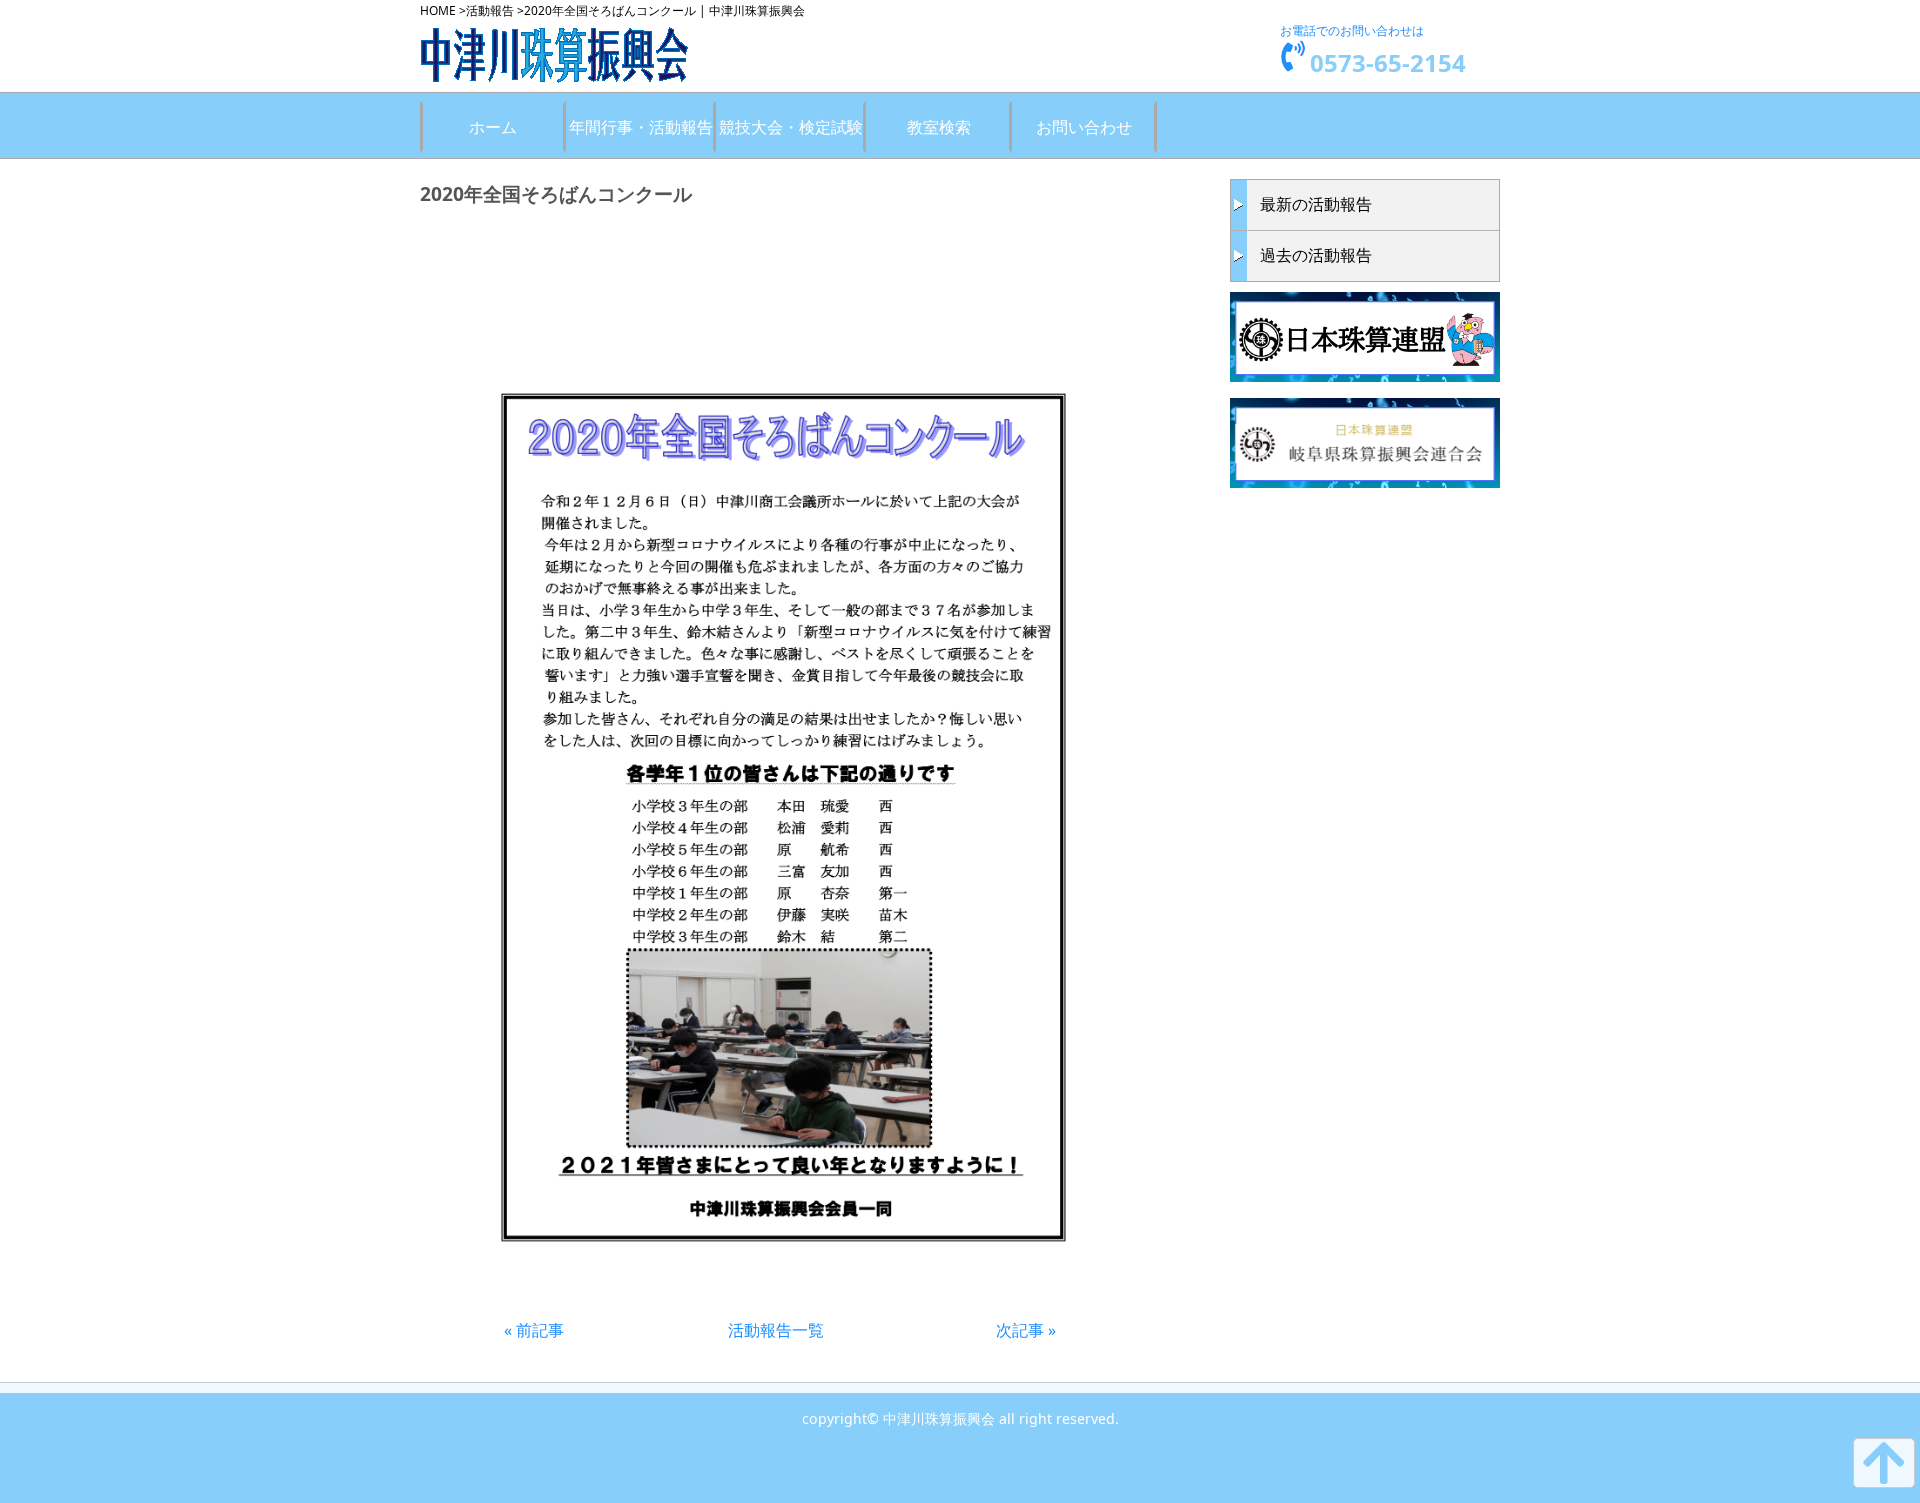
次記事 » (1026, 1330)
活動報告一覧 (776, 1330)
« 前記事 (534, 1330)
